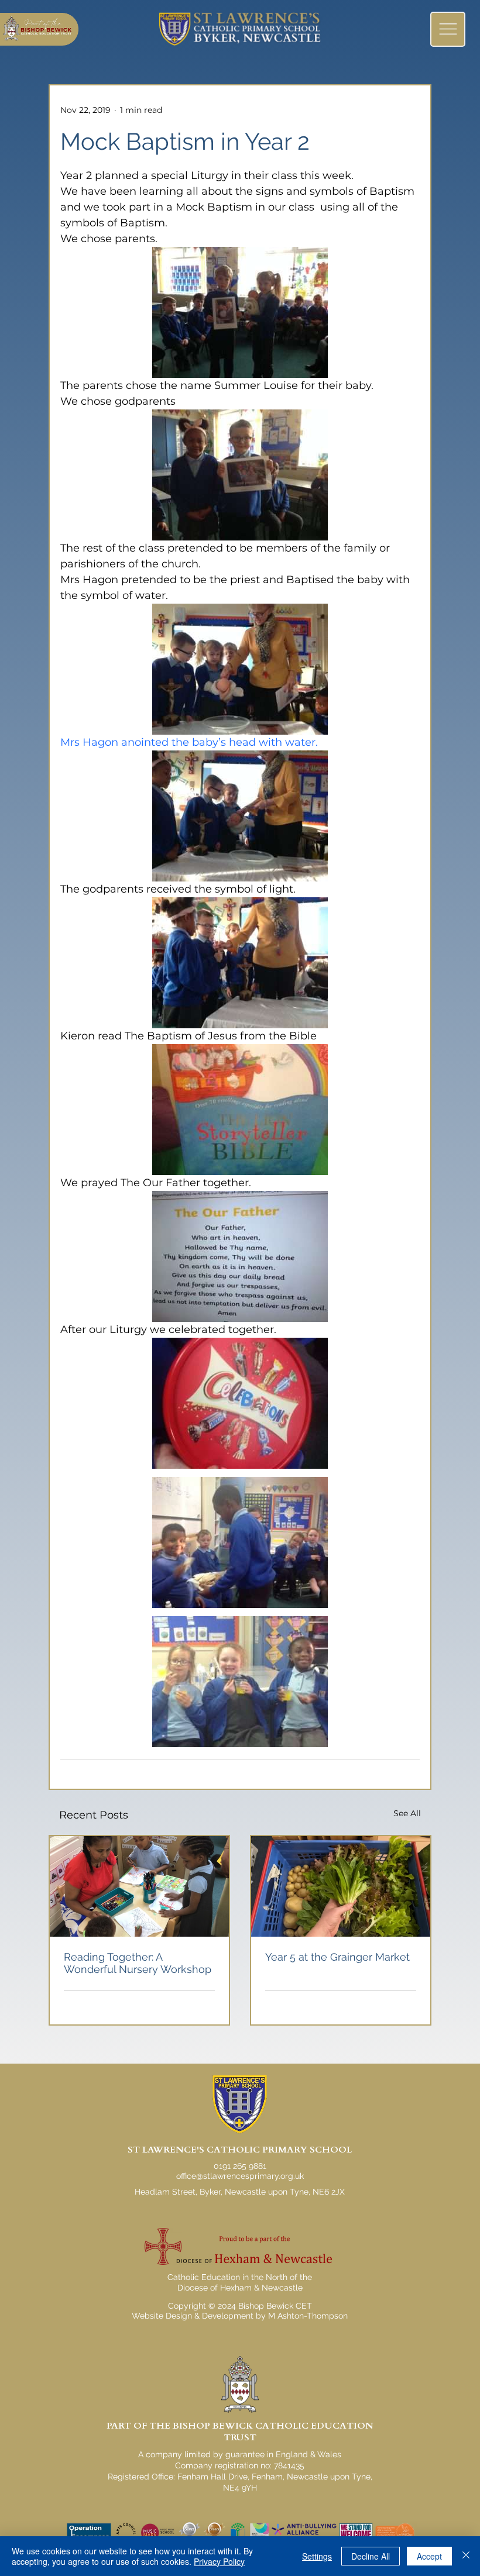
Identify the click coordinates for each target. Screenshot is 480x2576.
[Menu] (448, 29)
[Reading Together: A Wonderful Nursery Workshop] (139, 1886)
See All (407, 1813)
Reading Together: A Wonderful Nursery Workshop (138, 1963)
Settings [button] (317, 2556)
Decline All (371, 2556)
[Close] (466, 2556)
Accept (429, 2556)
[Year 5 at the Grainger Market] (341, 1886)
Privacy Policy (219, 2561)
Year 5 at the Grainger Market (337, 1957)
